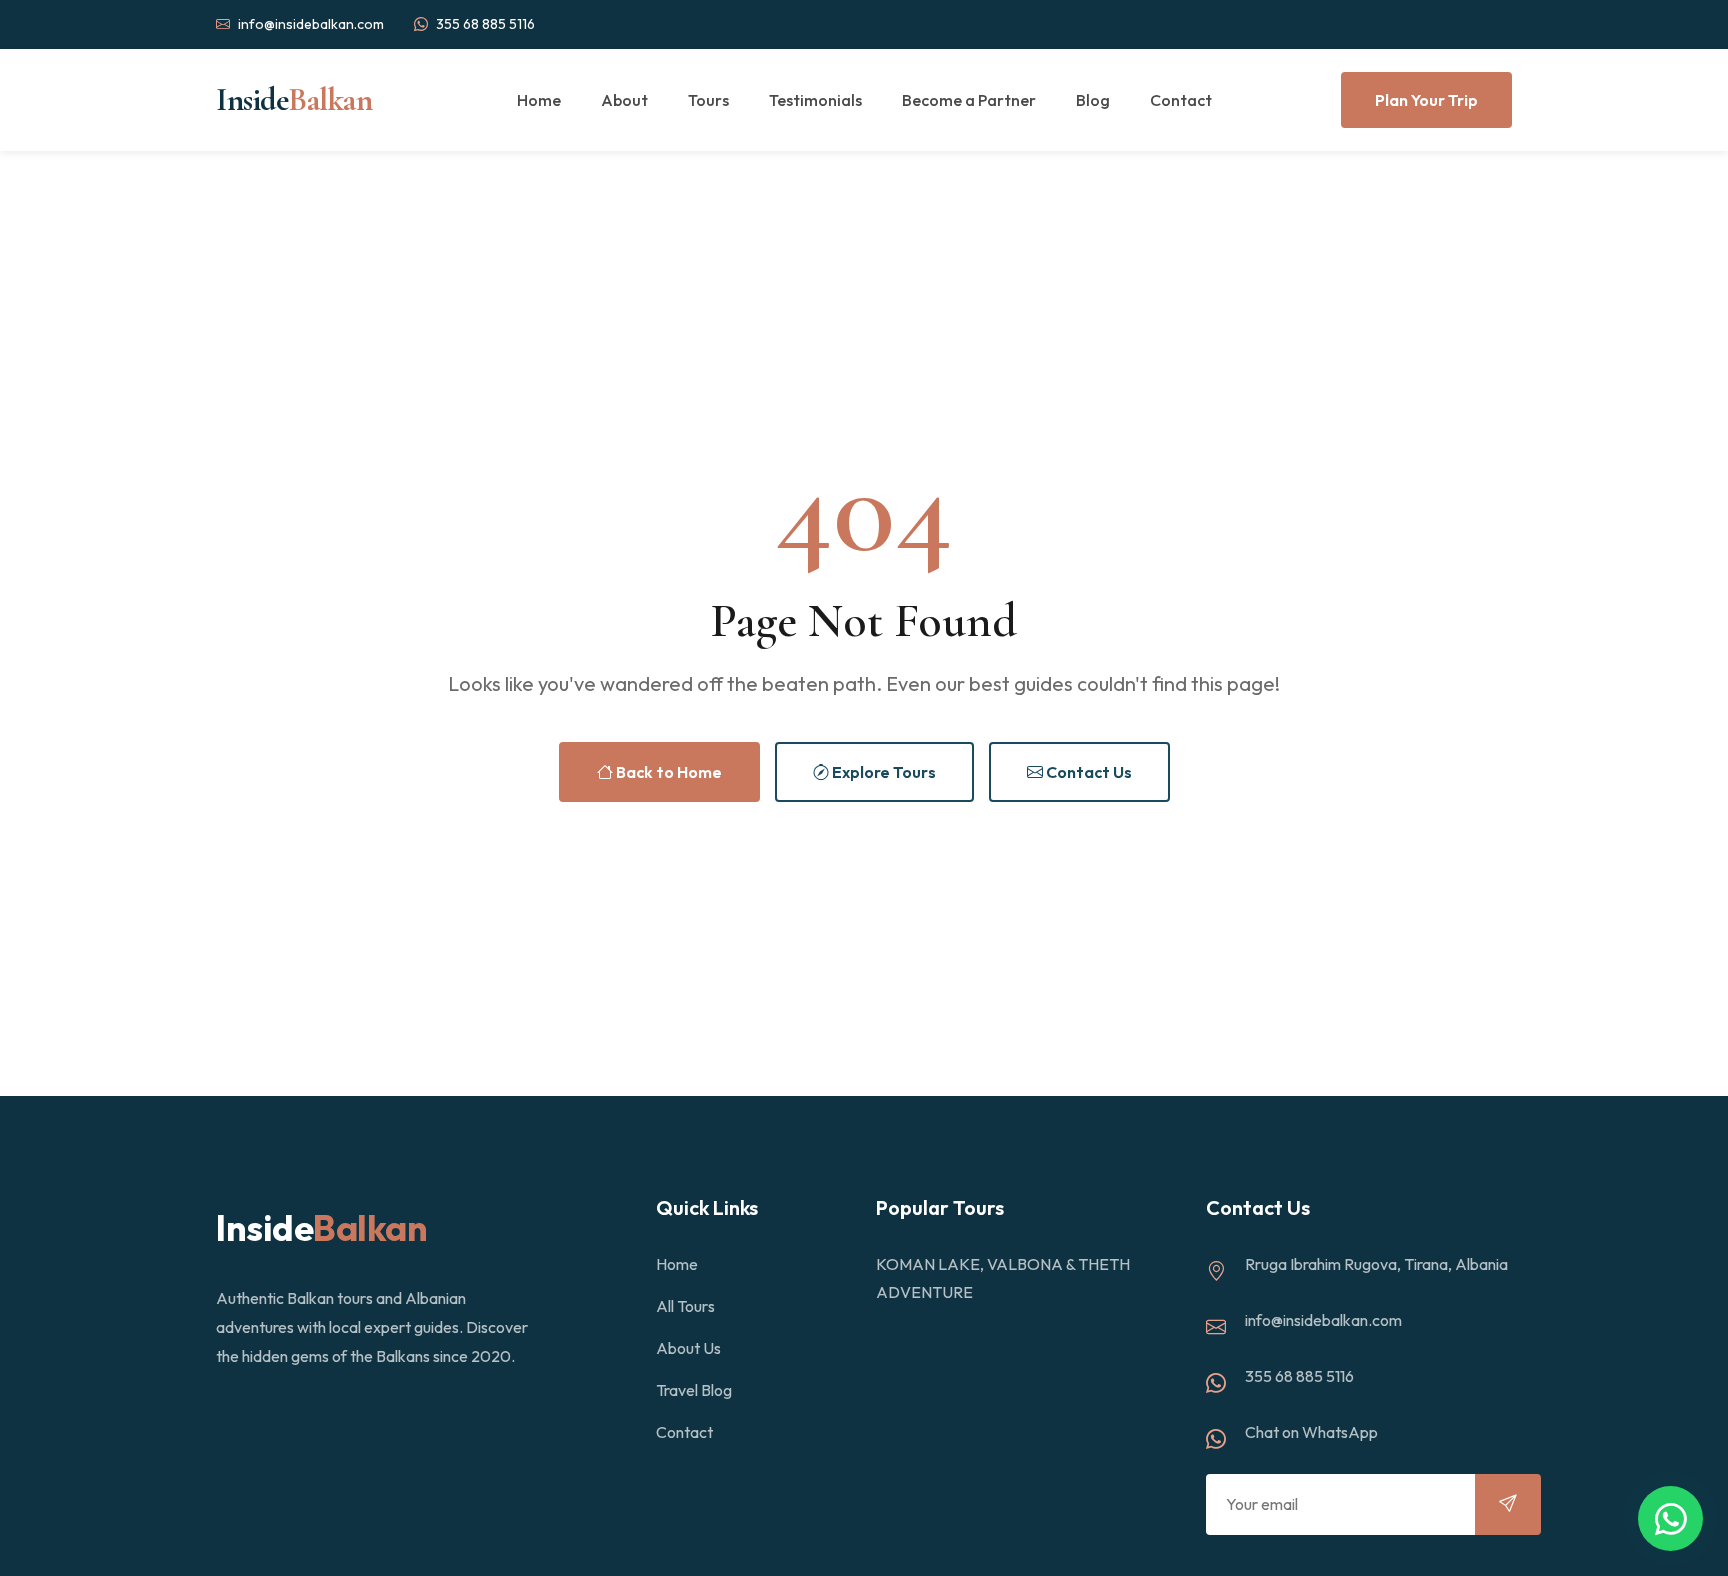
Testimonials (815, 100)
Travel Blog (694, 1390)
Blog (1093, 100)
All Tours (685, 1306)
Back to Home (667, 772)
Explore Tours (882, 772)
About (624, 100)
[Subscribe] (1508, 1504)
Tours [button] (708, 100)
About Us (688, 1348)
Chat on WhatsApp (1311, 1432)
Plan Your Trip (1426, 100)
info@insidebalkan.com (311, 24)
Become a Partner (969, 100)
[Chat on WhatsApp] (1670, 1518)
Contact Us (1087, 772)
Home (539, 100)
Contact (1181, 100)
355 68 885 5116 (485, 24)
